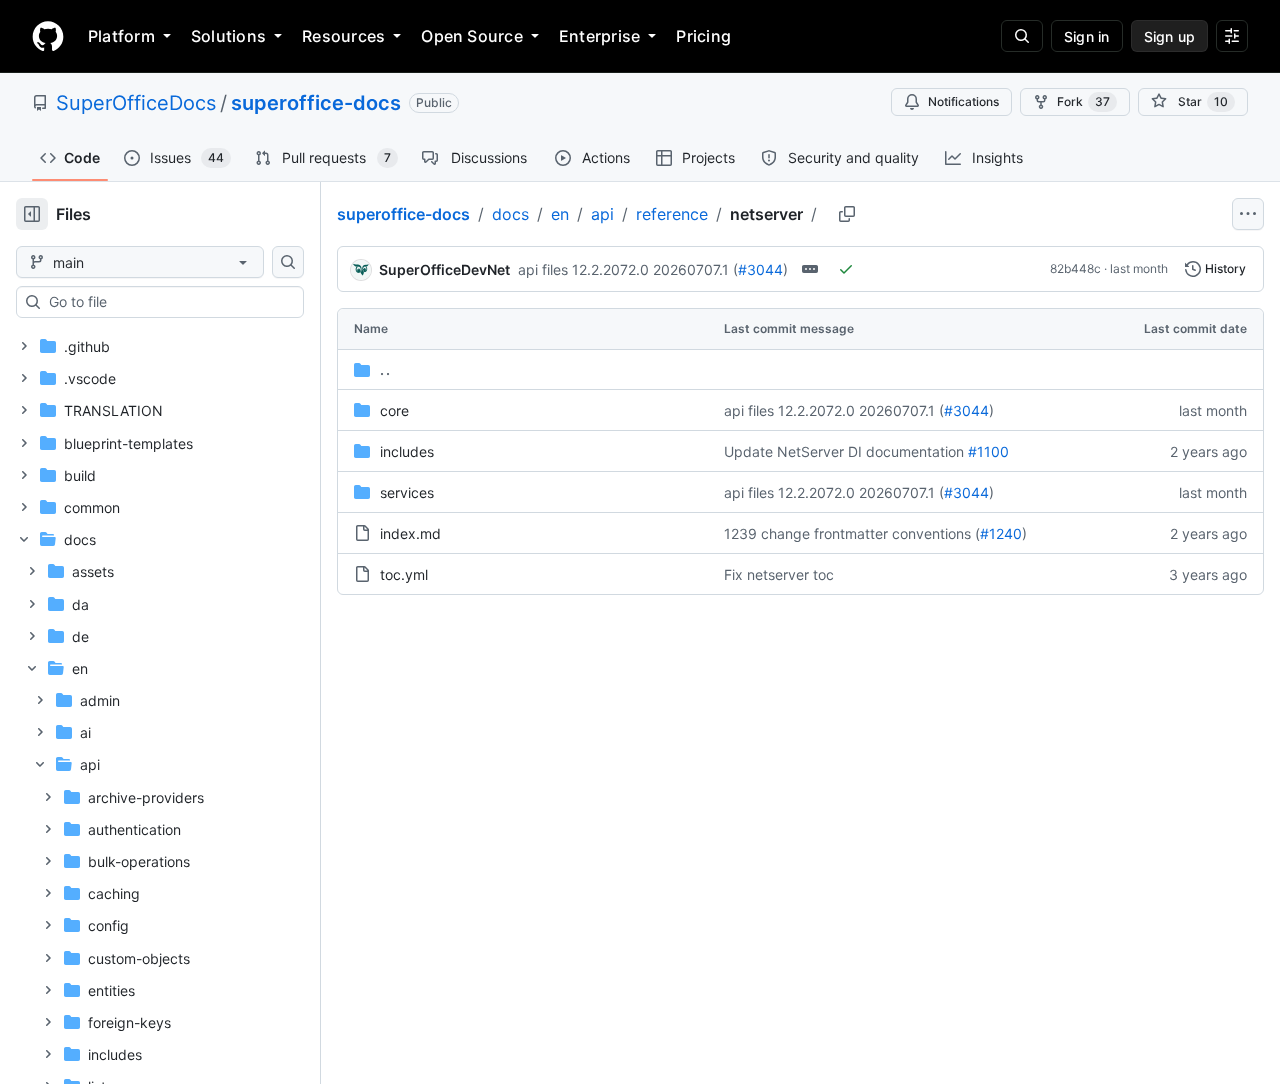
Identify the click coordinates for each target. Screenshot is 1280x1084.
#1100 (988, 451)
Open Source (472, 36)
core (394, 410)
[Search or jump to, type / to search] (1022, 36)
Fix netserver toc (779, 574)
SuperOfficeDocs (136, 103)
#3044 (760, 269)
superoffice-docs (316, 103)
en (560, 214)
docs (510, 214)
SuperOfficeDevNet (444, 269)
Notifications (963, 101)
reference (672, 214)
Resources (343, 36)
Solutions (228, 36)
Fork (1083, 101)
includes (407, 451)
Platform (121, 36)
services (407, 492)
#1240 (1001, 533)
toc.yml (404, 574)
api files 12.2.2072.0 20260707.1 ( (628, 269)
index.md (410, 533)
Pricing (703, 36)
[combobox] (168, 302)
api (602, 214)
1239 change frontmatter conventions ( (852, 533)
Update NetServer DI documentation (844, 451)
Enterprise (599, 36)
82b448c (1075, 268)
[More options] (1248, 214)
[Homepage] (48, 36)
